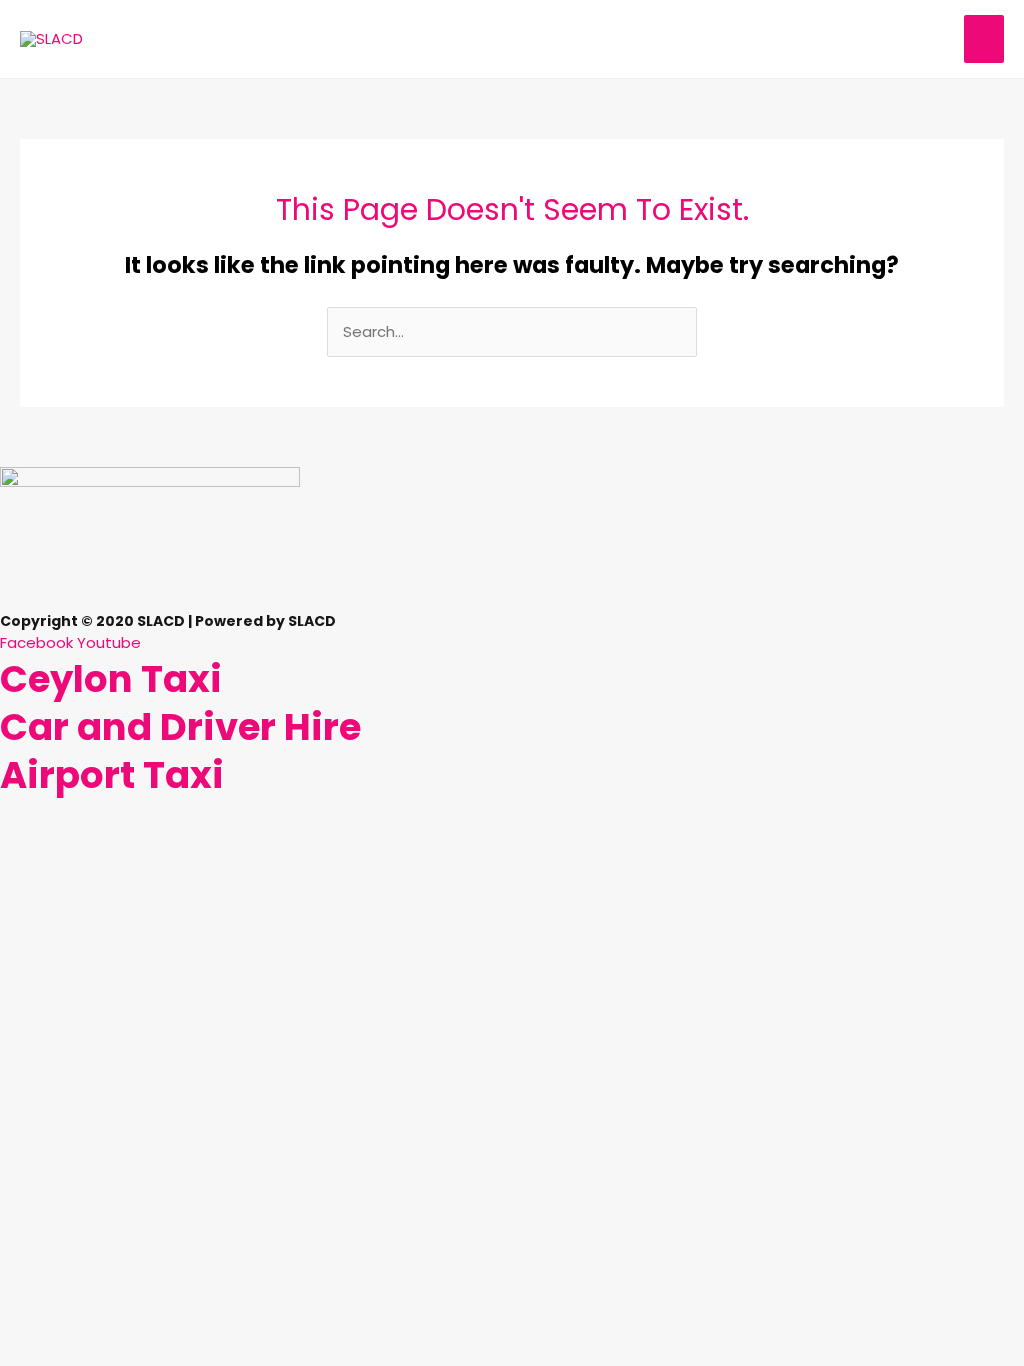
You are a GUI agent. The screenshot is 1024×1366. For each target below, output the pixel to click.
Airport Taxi (112, 775)
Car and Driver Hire (180, 727)
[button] (512, 602)
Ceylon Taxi (111, 679)
